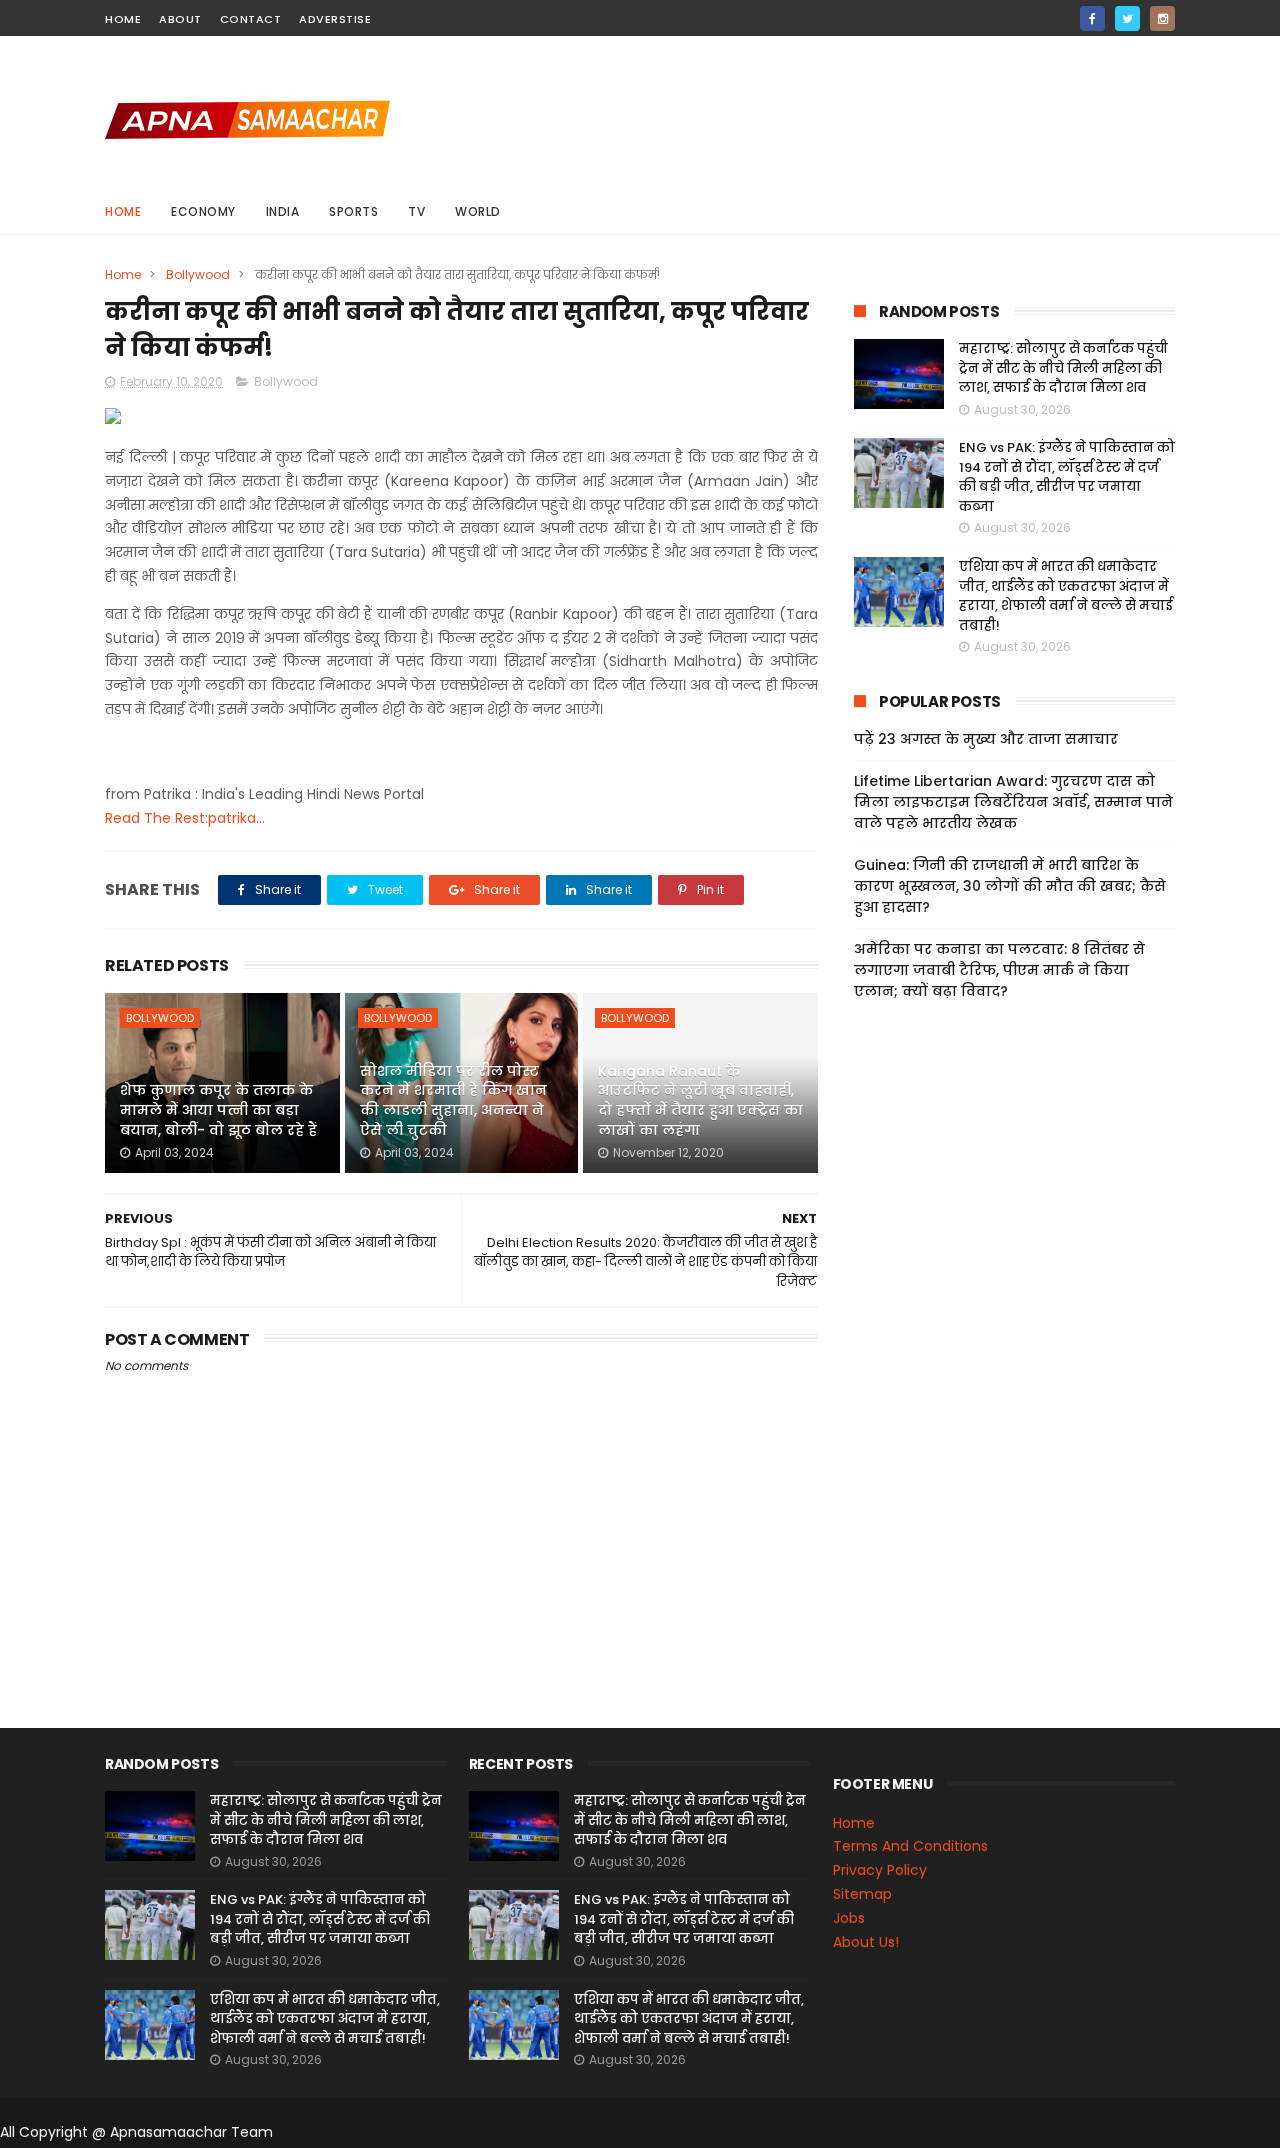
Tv (416, 211)
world (478, 211)
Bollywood (198, 274)
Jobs (849, 1918)
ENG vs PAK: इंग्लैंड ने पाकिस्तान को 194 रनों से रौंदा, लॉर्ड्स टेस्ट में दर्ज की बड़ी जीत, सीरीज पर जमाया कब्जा (1067, 477)
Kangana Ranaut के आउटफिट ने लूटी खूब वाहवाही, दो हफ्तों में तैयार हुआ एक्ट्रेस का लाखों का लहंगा (700, 1100)
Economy (203, 211)
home (123, 19)
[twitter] (1127, 18)
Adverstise (335, 19)
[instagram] (1162, 18)
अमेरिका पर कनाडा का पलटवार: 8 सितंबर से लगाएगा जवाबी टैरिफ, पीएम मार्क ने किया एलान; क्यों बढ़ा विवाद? (999, 970)
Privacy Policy (880, 1870)
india (283, 211)
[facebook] (1092, 18)
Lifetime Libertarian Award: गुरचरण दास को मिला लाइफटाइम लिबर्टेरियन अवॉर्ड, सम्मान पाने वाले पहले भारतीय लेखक (1013, 802)
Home (123, 211)
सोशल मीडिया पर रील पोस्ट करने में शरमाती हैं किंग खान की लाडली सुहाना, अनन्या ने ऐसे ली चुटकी (453, 1100)
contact (251, 19)
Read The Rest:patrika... (185, 818)
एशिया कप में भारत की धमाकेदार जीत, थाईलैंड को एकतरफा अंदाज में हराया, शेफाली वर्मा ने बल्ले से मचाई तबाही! (1066, 596)
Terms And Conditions (910, 1846)
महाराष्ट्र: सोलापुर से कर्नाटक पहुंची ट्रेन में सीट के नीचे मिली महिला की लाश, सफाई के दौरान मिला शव (1063, 368)
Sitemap (862, 1894)
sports (353, 211)
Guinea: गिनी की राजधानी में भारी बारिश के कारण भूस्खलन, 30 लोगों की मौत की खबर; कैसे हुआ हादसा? (1010, 886)
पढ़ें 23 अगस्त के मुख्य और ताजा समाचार (986, 739)
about (180, 19)
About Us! (866, 1942)
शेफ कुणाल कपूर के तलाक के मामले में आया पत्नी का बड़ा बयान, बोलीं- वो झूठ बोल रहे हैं (218, 1109)
